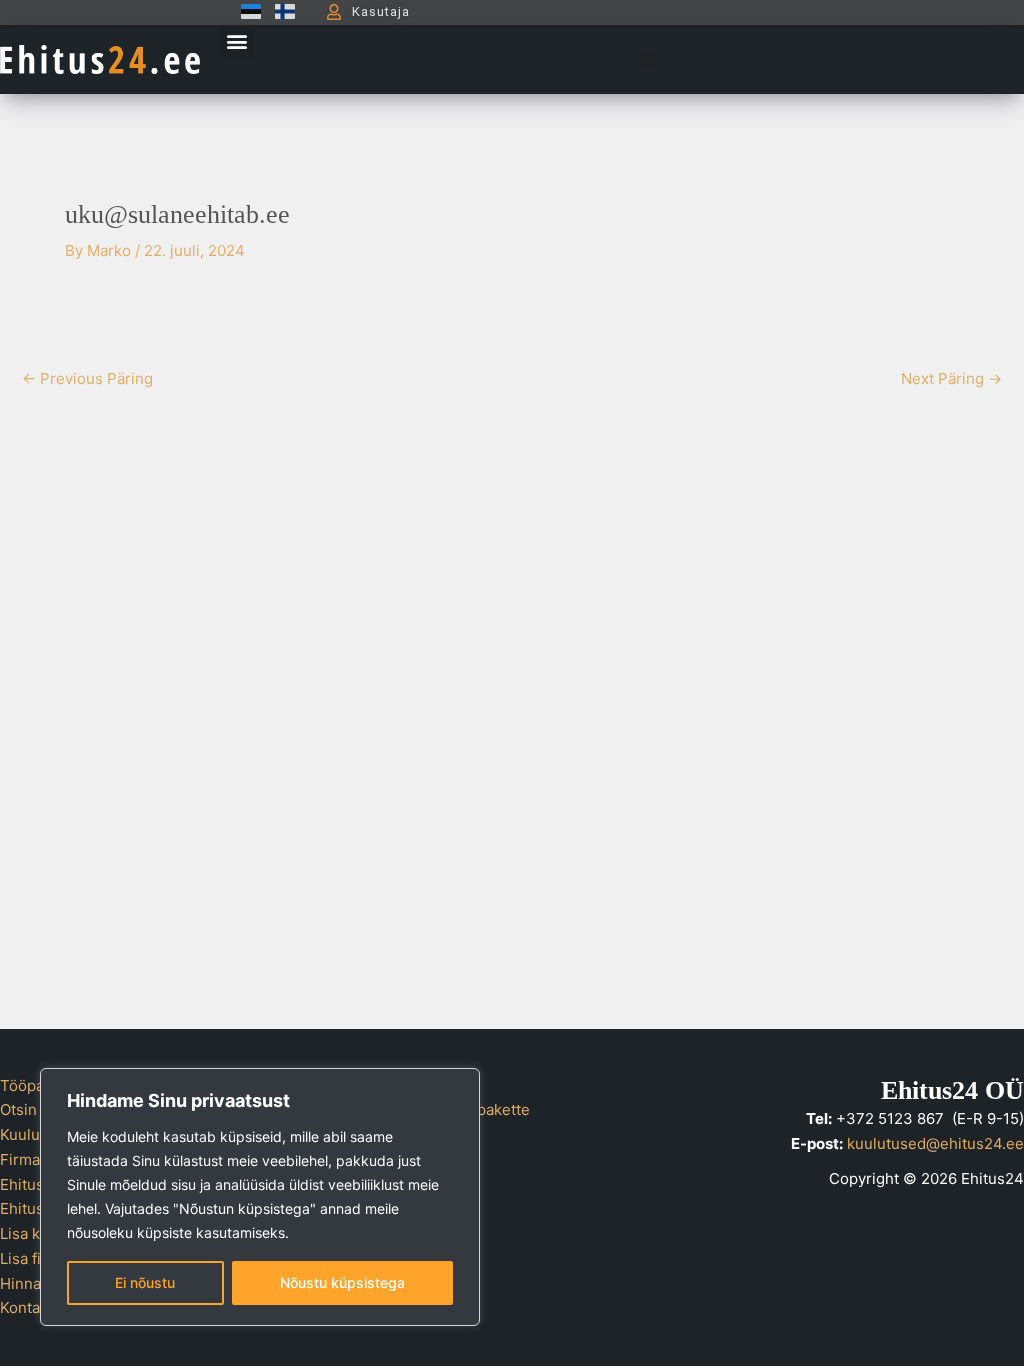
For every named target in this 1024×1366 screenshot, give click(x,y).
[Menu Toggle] (649, 59)
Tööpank (30, 1085)
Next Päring (951, 378)
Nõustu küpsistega (342, 1282)
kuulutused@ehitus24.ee (935, 1143)
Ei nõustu (145, 1282)
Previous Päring (87, 378)
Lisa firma (34, 1258)
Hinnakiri (31, 1283)
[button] (236, 41)
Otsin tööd (36, 1109)
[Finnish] (280, 11)
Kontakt (26, 1307)
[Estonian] (246, 11)
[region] (260, 1197)
